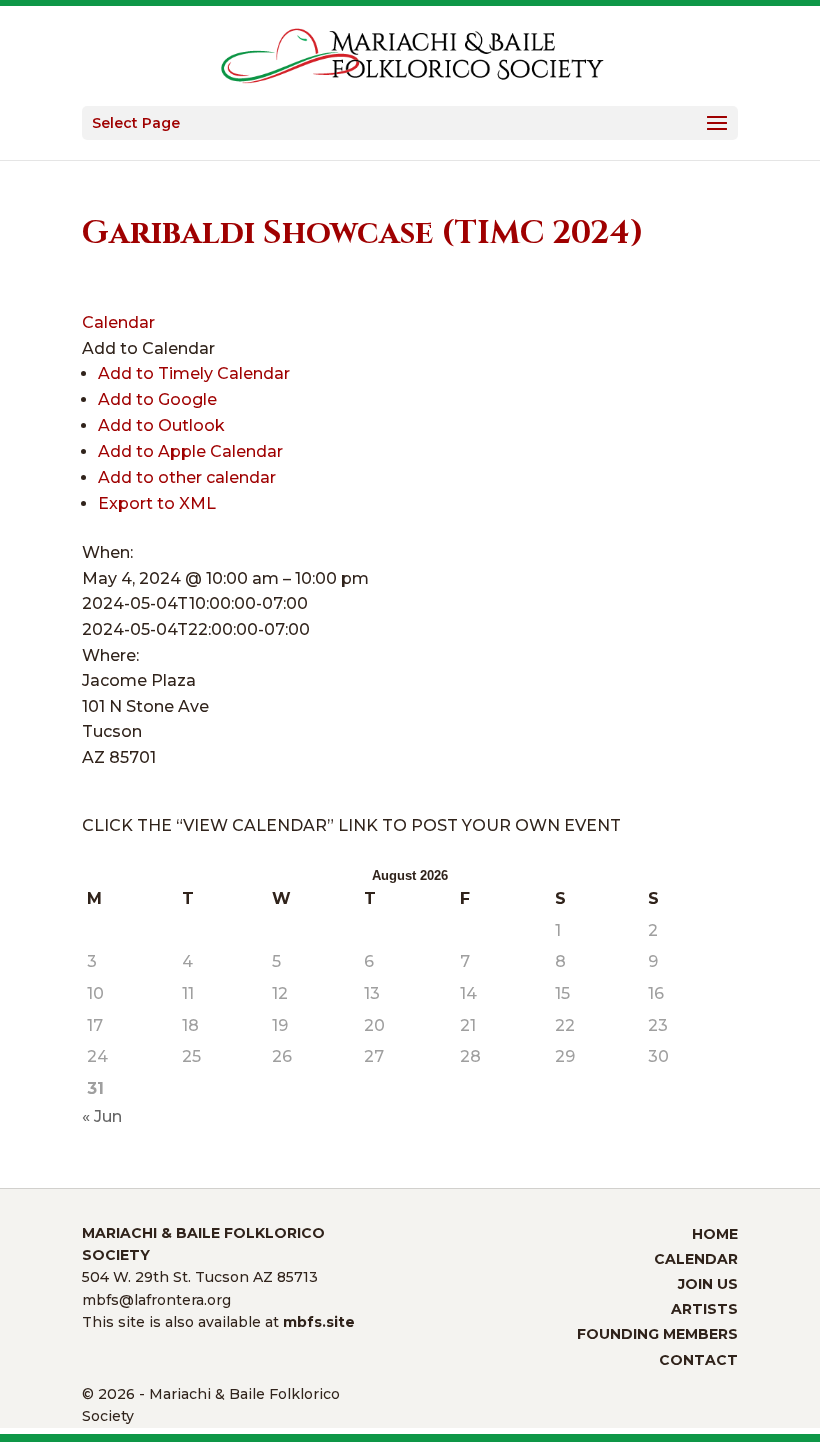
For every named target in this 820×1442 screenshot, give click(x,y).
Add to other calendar (187, 477)
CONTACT (698, 1360)
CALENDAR (696, 1259)
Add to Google (157, 399)
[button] (148, 348)
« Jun (102, 1116)
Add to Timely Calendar (194, 373)
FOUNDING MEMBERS (657, 1334)
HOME (715, 1234)
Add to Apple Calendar (190, 451)
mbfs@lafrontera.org (156, 1300)
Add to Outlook (161, 425)
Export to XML (157, 503)
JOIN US (708, 1284)
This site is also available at (218, 1322)
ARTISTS (704, 1309)
